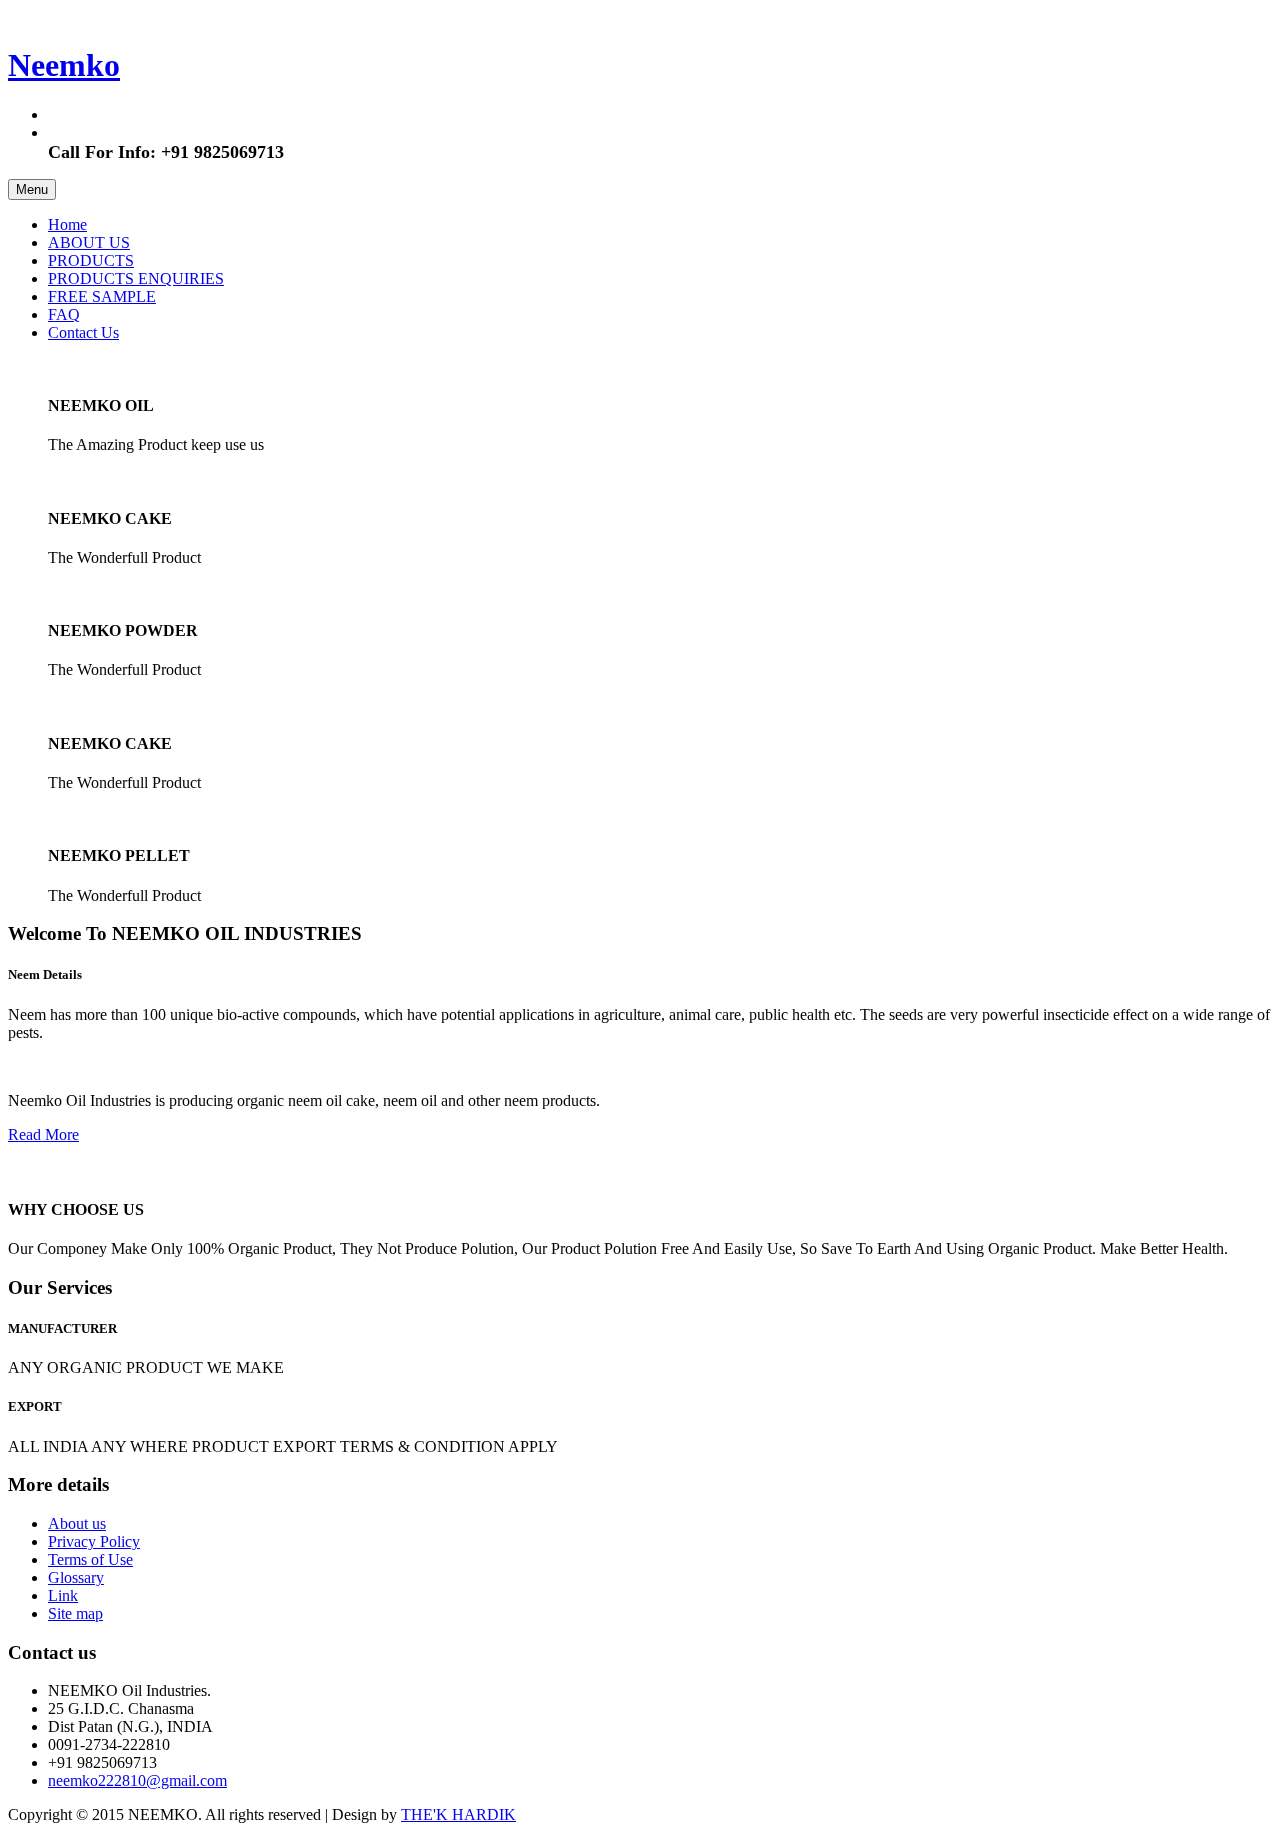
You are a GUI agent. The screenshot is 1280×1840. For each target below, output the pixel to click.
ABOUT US (89, 242)
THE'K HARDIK (458, 1814)
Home (67, 224)
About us (77, 1523)
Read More (43, 1134)
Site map (75, 1613)
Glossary (76, 1577)
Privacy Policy (94, 1541)
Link (63, 1595)
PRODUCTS (91, 260)
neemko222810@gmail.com (137, 1780)
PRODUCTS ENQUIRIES (136, 278)
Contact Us (83, 332)
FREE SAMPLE (102, 296)
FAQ (64, 314)
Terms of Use (90, 1559)
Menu (32, 189)
